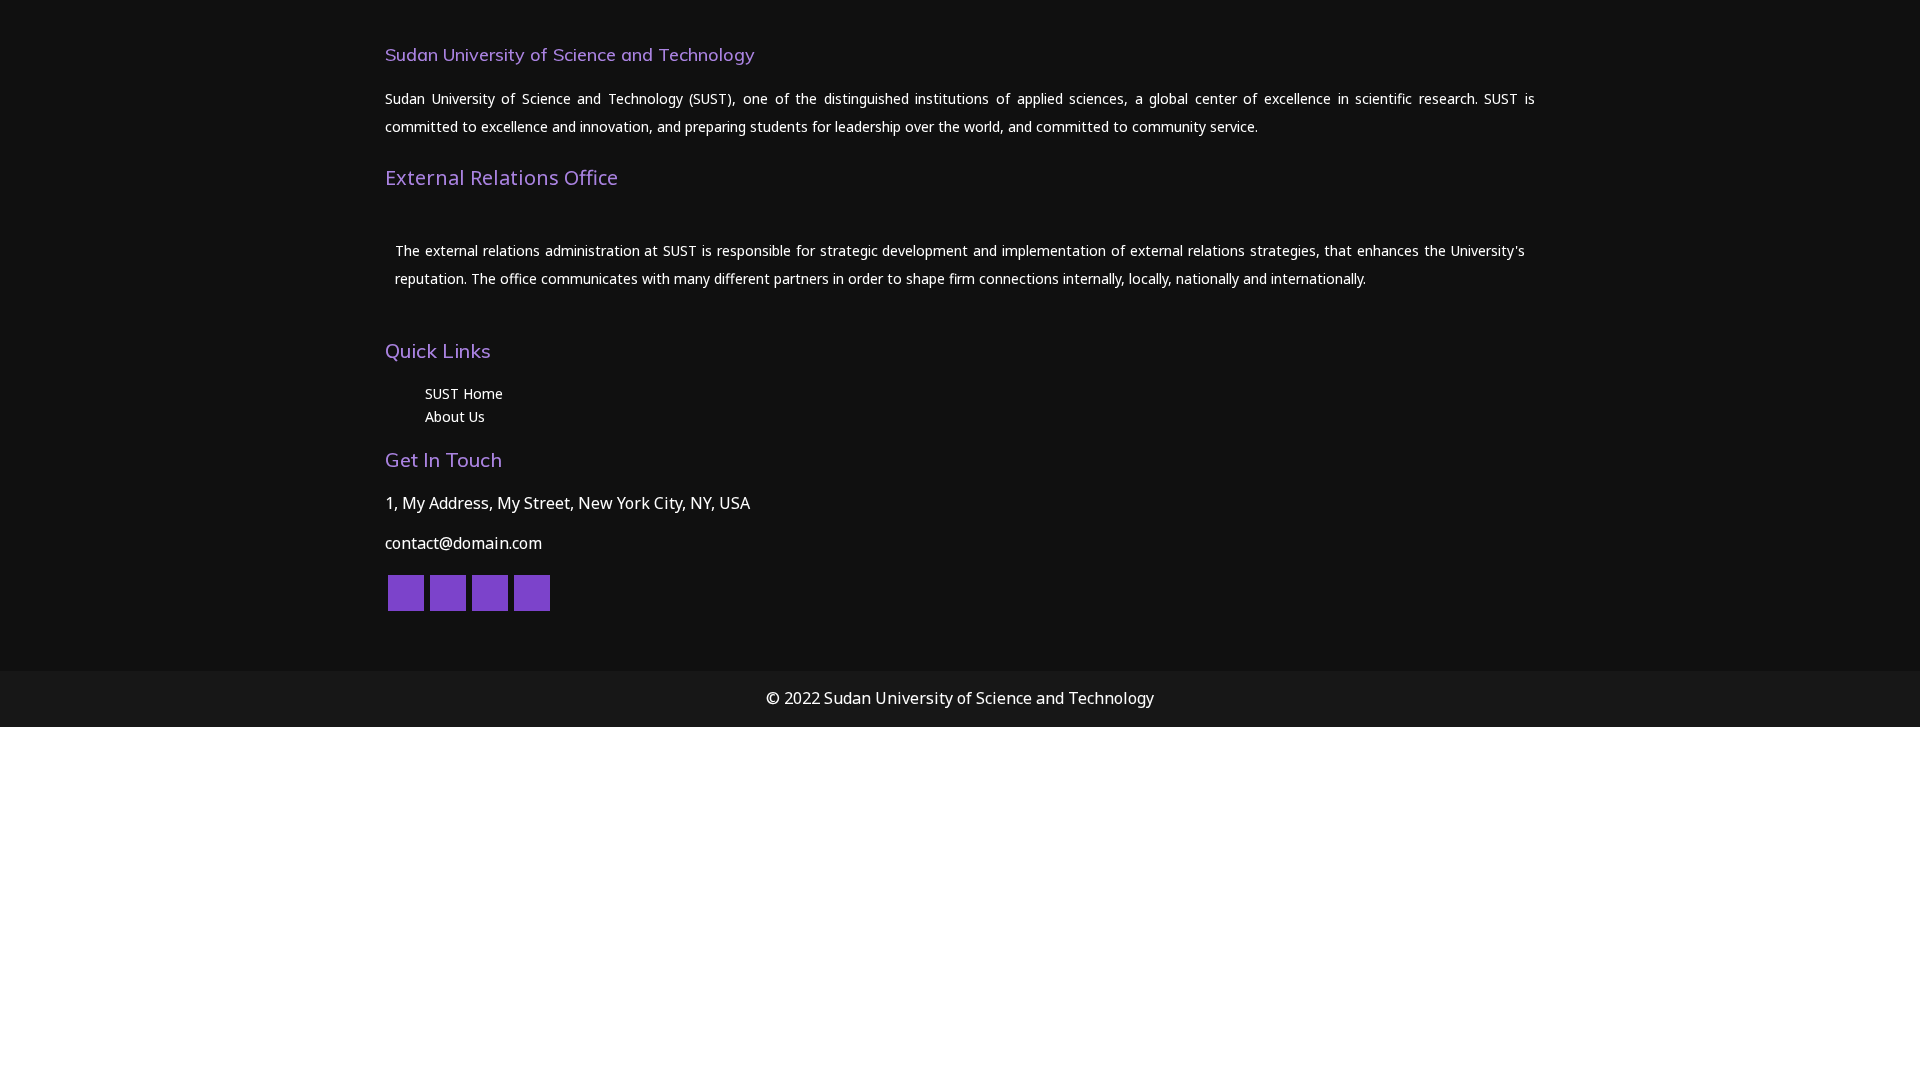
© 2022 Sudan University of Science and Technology (960, 698)
